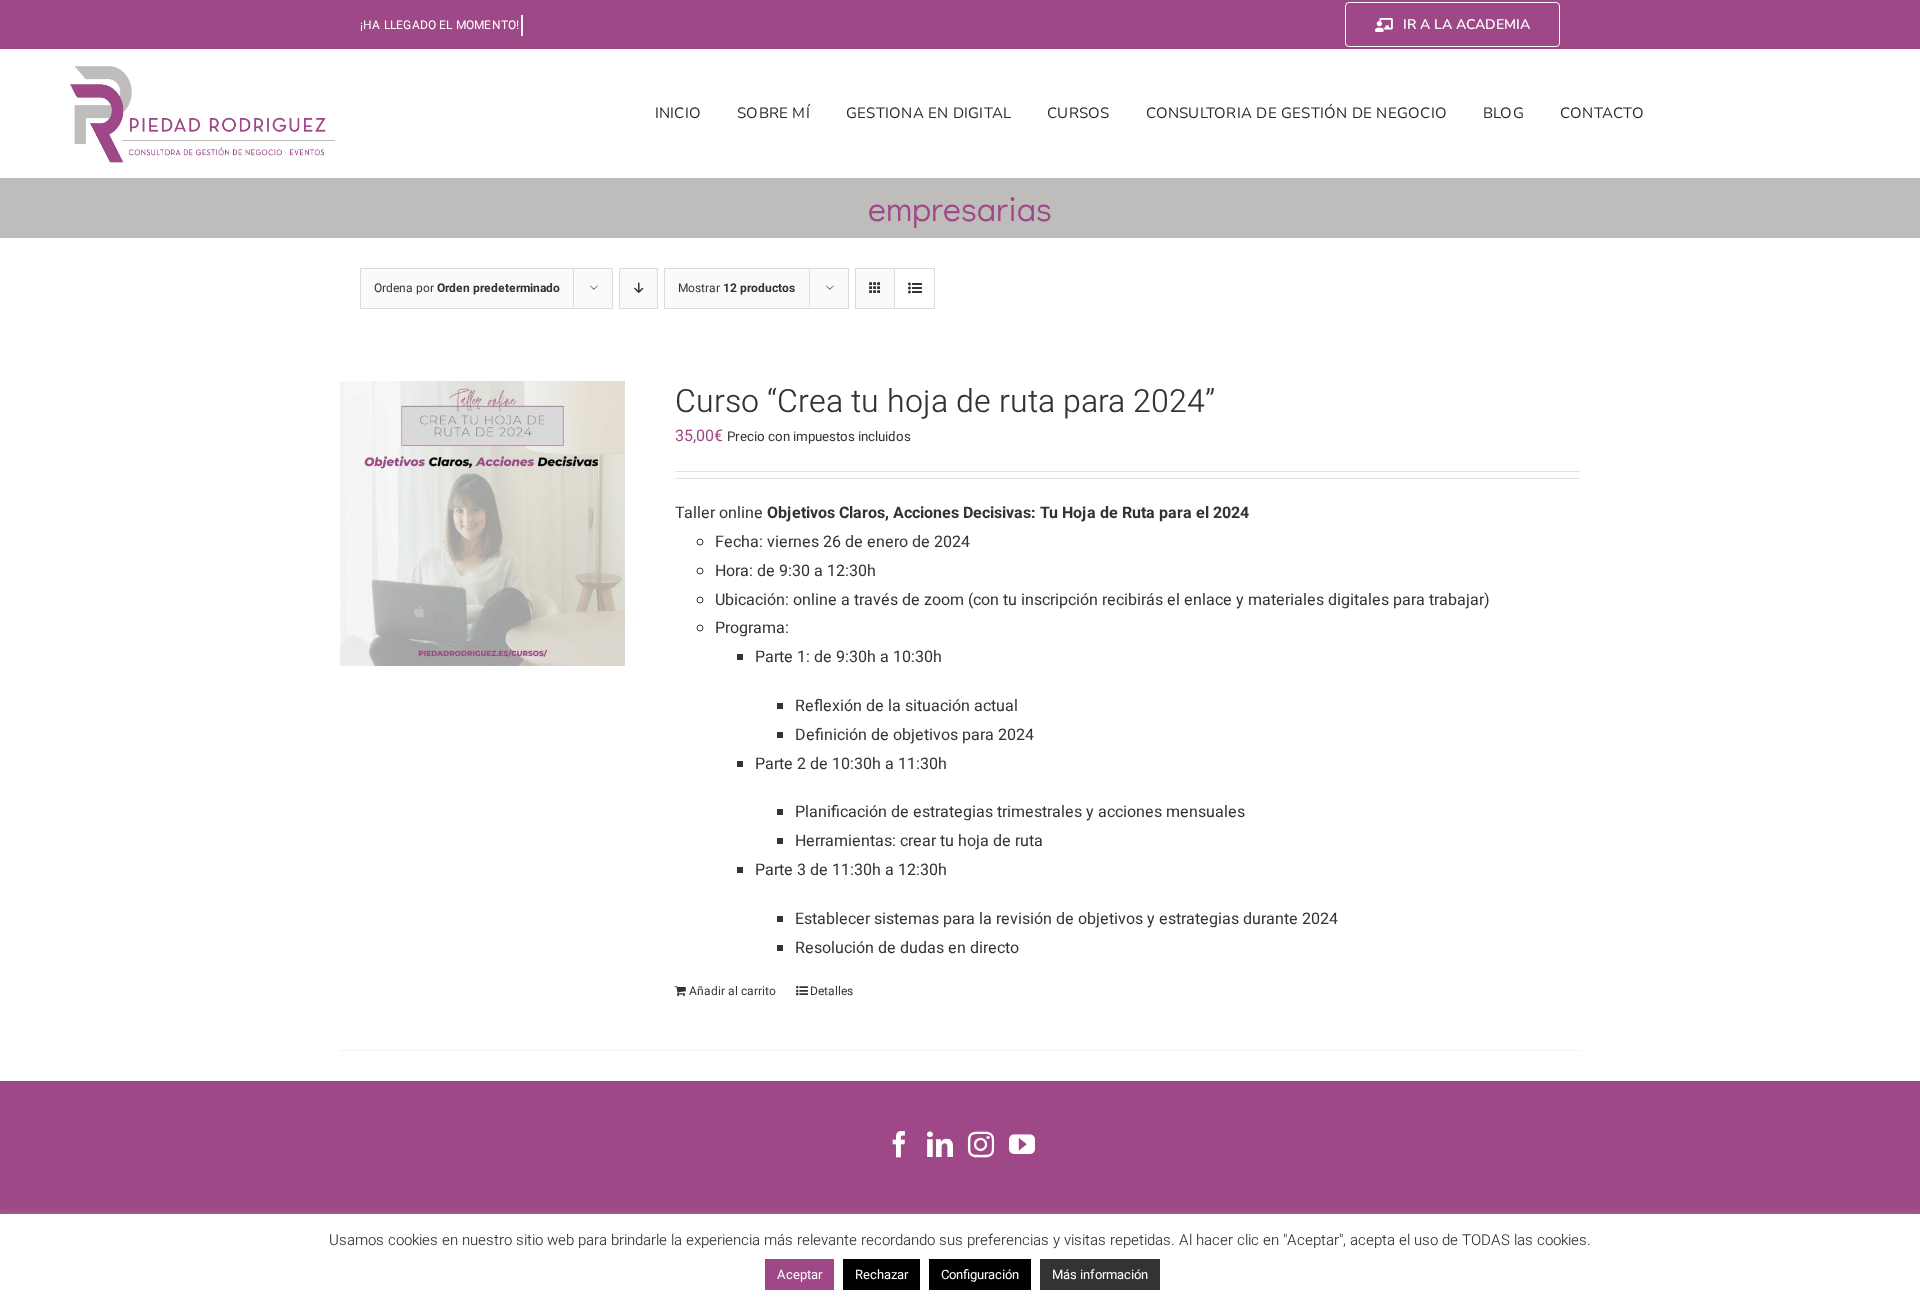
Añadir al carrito (732, 991)
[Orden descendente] (638, 288)
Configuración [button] (980, 1274)
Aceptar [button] (799, 1274)
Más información (1100, 1274)
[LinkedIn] (940, 1144)
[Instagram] (981, 1144)
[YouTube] (1022, 1144)
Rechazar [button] (881, 1274)
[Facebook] (899, 1144)
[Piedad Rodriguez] (203, 69)
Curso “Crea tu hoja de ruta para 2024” (945, 401)
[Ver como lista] (914, 288)
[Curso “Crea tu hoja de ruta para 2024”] (482, 523)
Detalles (831, 991)
